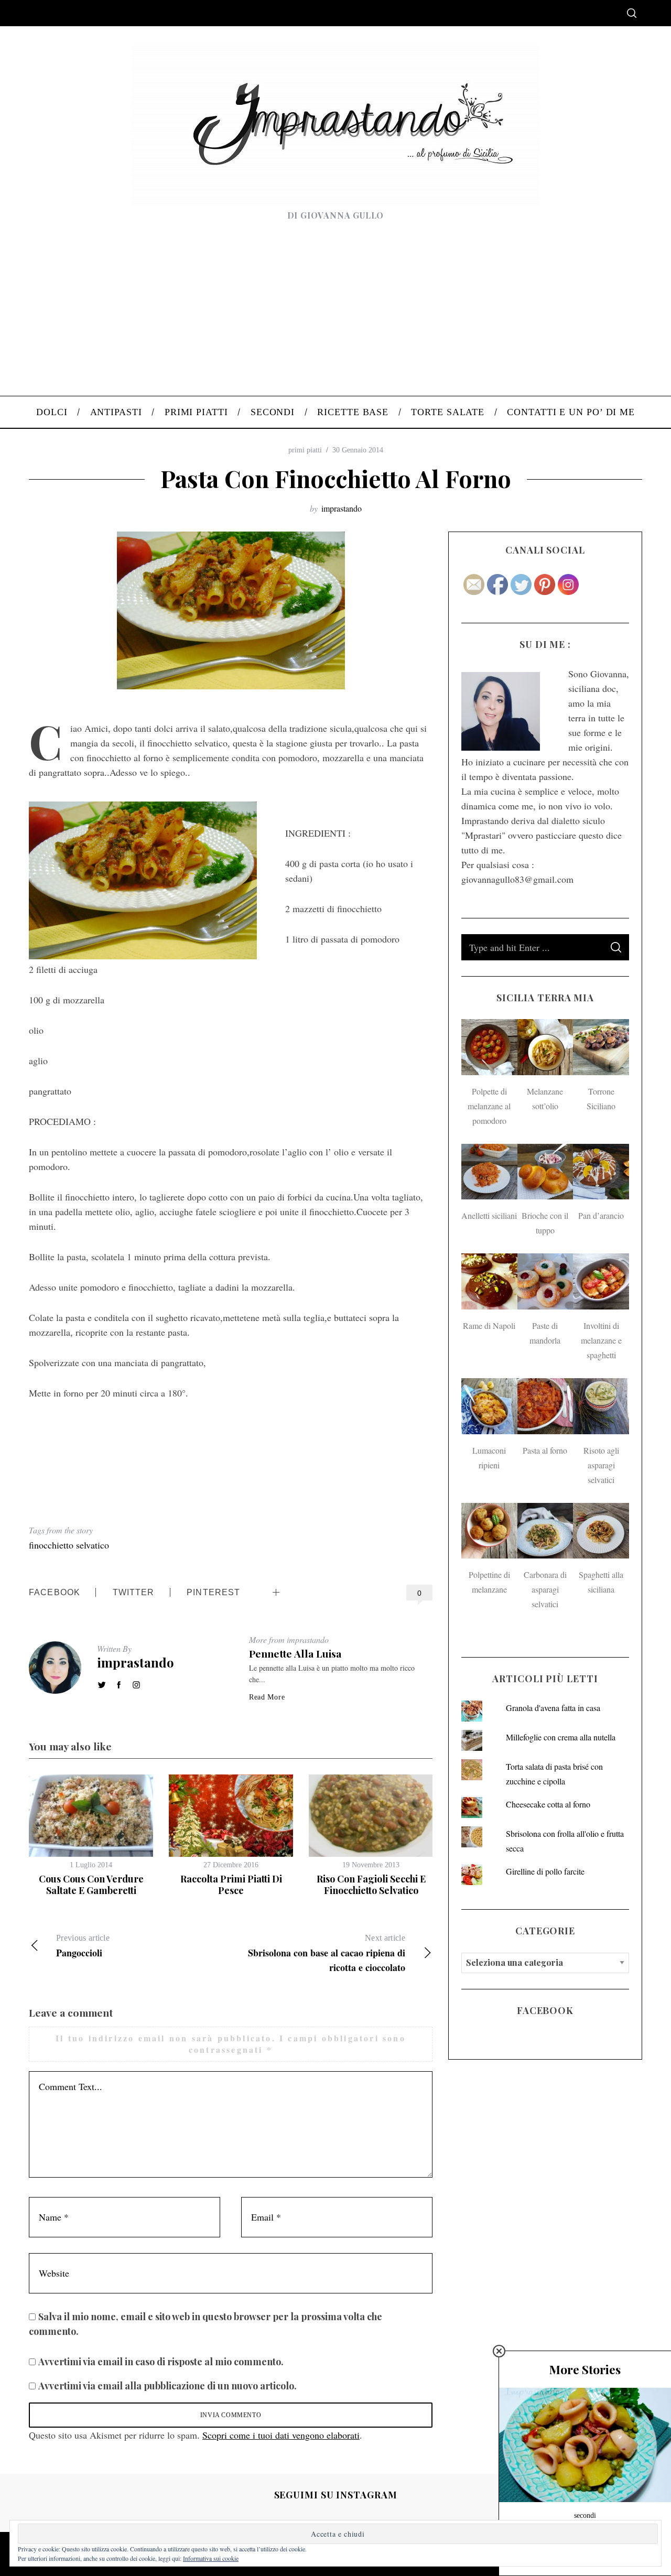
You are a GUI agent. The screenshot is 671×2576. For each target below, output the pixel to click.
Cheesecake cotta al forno (548, 1804)
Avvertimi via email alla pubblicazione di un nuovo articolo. (167, 2386)
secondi (585, 2515)
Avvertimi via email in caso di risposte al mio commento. (161, 2362)
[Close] (499, 2351)
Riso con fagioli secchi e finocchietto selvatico (371, 1885)
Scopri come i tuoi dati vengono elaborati (281, 2435)
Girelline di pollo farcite (545, 1871)
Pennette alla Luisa (295, 1653)
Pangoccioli (83, 1946)
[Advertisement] (335, 317)
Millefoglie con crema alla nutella (561, 1737)
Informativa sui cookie (211, 2558)
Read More (267, 1697)
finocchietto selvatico (69, 1545)
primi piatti (305, 450)
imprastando (342, 508)
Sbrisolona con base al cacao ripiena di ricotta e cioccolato (327, 1954)
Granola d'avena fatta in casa (553, 1708)
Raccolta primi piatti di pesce (231, 1885)
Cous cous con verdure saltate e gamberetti (91, 1885)
